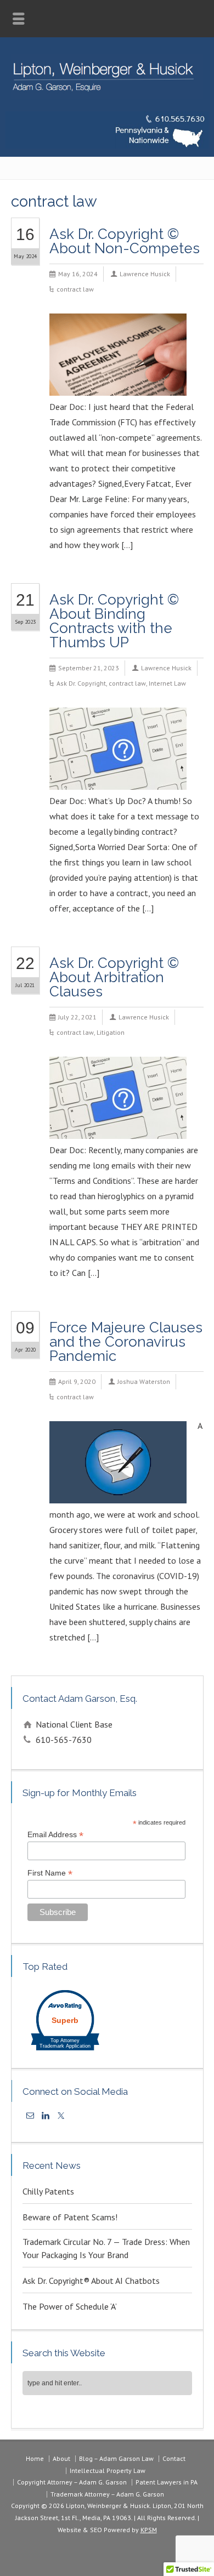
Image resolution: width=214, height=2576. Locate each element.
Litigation (111, 1032)
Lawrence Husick (145, 274)
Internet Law (167, 683)
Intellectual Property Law (108, 2470)
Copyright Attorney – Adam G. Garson (72, 2482)
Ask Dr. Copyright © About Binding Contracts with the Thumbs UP (114, 621)
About (61, 2458)
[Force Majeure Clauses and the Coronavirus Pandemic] (118, 1489)
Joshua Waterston (144, 1381)
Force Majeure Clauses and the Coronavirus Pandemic (126, 1342)
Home (35, 2458)
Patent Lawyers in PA (167, 2482)
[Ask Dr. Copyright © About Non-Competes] (118, 381)
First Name (50, 1873)
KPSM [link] (149, 2530)
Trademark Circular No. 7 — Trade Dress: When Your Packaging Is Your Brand (106, 2248)
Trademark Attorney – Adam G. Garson (107, 2494)
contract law (75, 289)
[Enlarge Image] (118, 328)
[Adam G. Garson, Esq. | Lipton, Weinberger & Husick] (107, 95)
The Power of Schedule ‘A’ (70, 2306)
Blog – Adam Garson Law (116, 2458)
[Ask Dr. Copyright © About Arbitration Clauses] (118, 1124)
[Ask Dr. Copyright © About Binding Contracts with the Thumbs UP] (118, 775)
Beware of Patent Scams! (70, 2217)
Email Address (55, 1835)
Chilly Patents (48, 2191)
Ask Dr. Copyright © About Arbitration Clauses (114, 977)
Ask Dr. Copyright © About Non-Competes (125, 241)
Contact (174, 2458)
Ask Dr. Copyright (81, 683)
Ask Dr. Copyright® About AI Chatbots (91, 2281)
